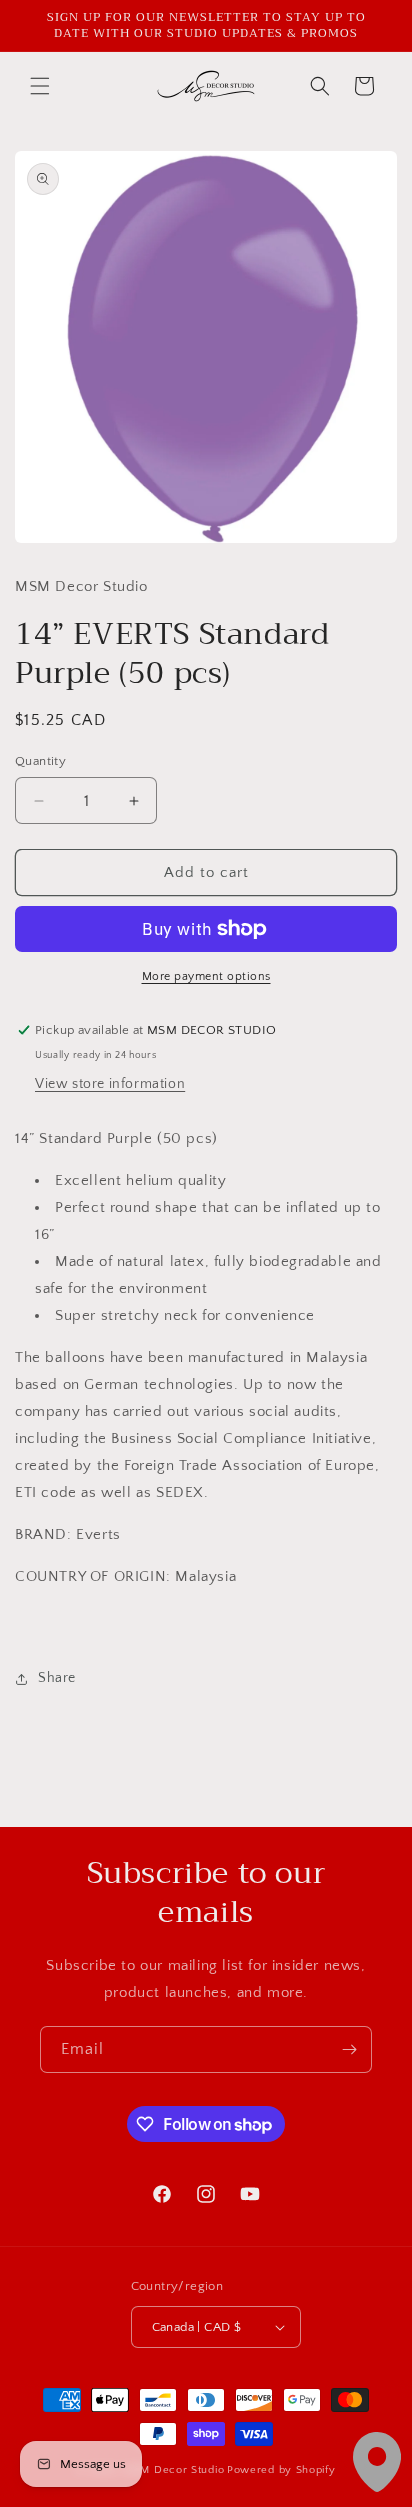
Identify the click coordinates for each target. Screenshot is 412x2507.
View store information (110, 1084)
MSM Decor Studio (174, 2470)
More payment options (206, 976)
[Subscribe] (349, 2049)
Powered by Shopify (281, 2470)
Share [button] (57, 1678)
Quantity (40, 761)
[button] (40, 86)
